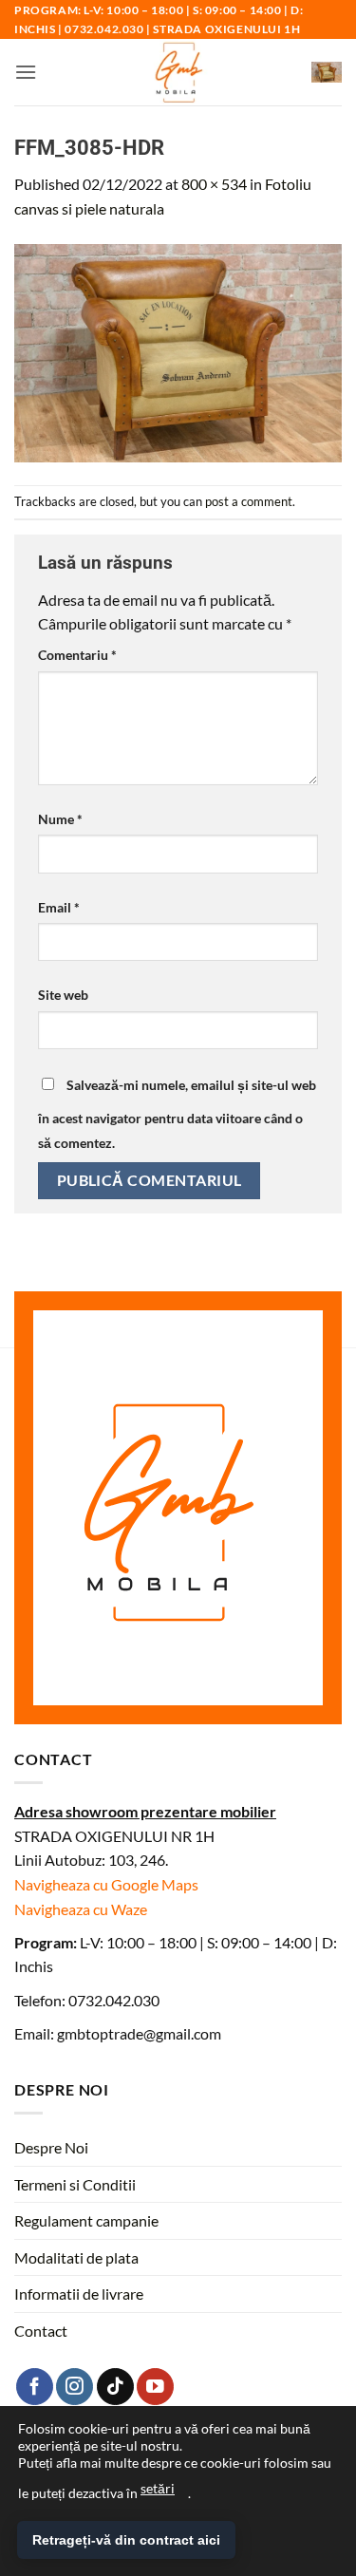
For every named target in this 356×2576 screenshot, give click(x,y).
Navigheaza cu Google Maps (106, 1884)
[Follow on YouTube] (155, 2387)
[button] (26, 72)
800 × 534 (214, 184)
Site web (63, 995)
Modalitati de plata (76, 2257)
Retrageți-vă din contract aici (126, 2540)
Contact (41, 2331)
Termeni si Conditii (75, 2184)
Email (59, 907)
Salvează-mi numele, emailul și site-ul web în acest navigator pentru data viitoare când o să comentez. (177, 1114)
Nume (60, 819)
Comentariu (77, 655)
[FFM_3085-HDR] (178, 351)
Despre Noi (51, 2147)
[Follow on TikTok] (115, 2387)
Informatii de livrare (79, 2294)
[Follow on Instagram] (75, 2387)
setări (158, 2488)
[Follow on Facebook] (35, 2387)
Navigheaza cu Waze (81, 1909)
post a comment (249, 501)
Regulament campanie (86, 2220)
